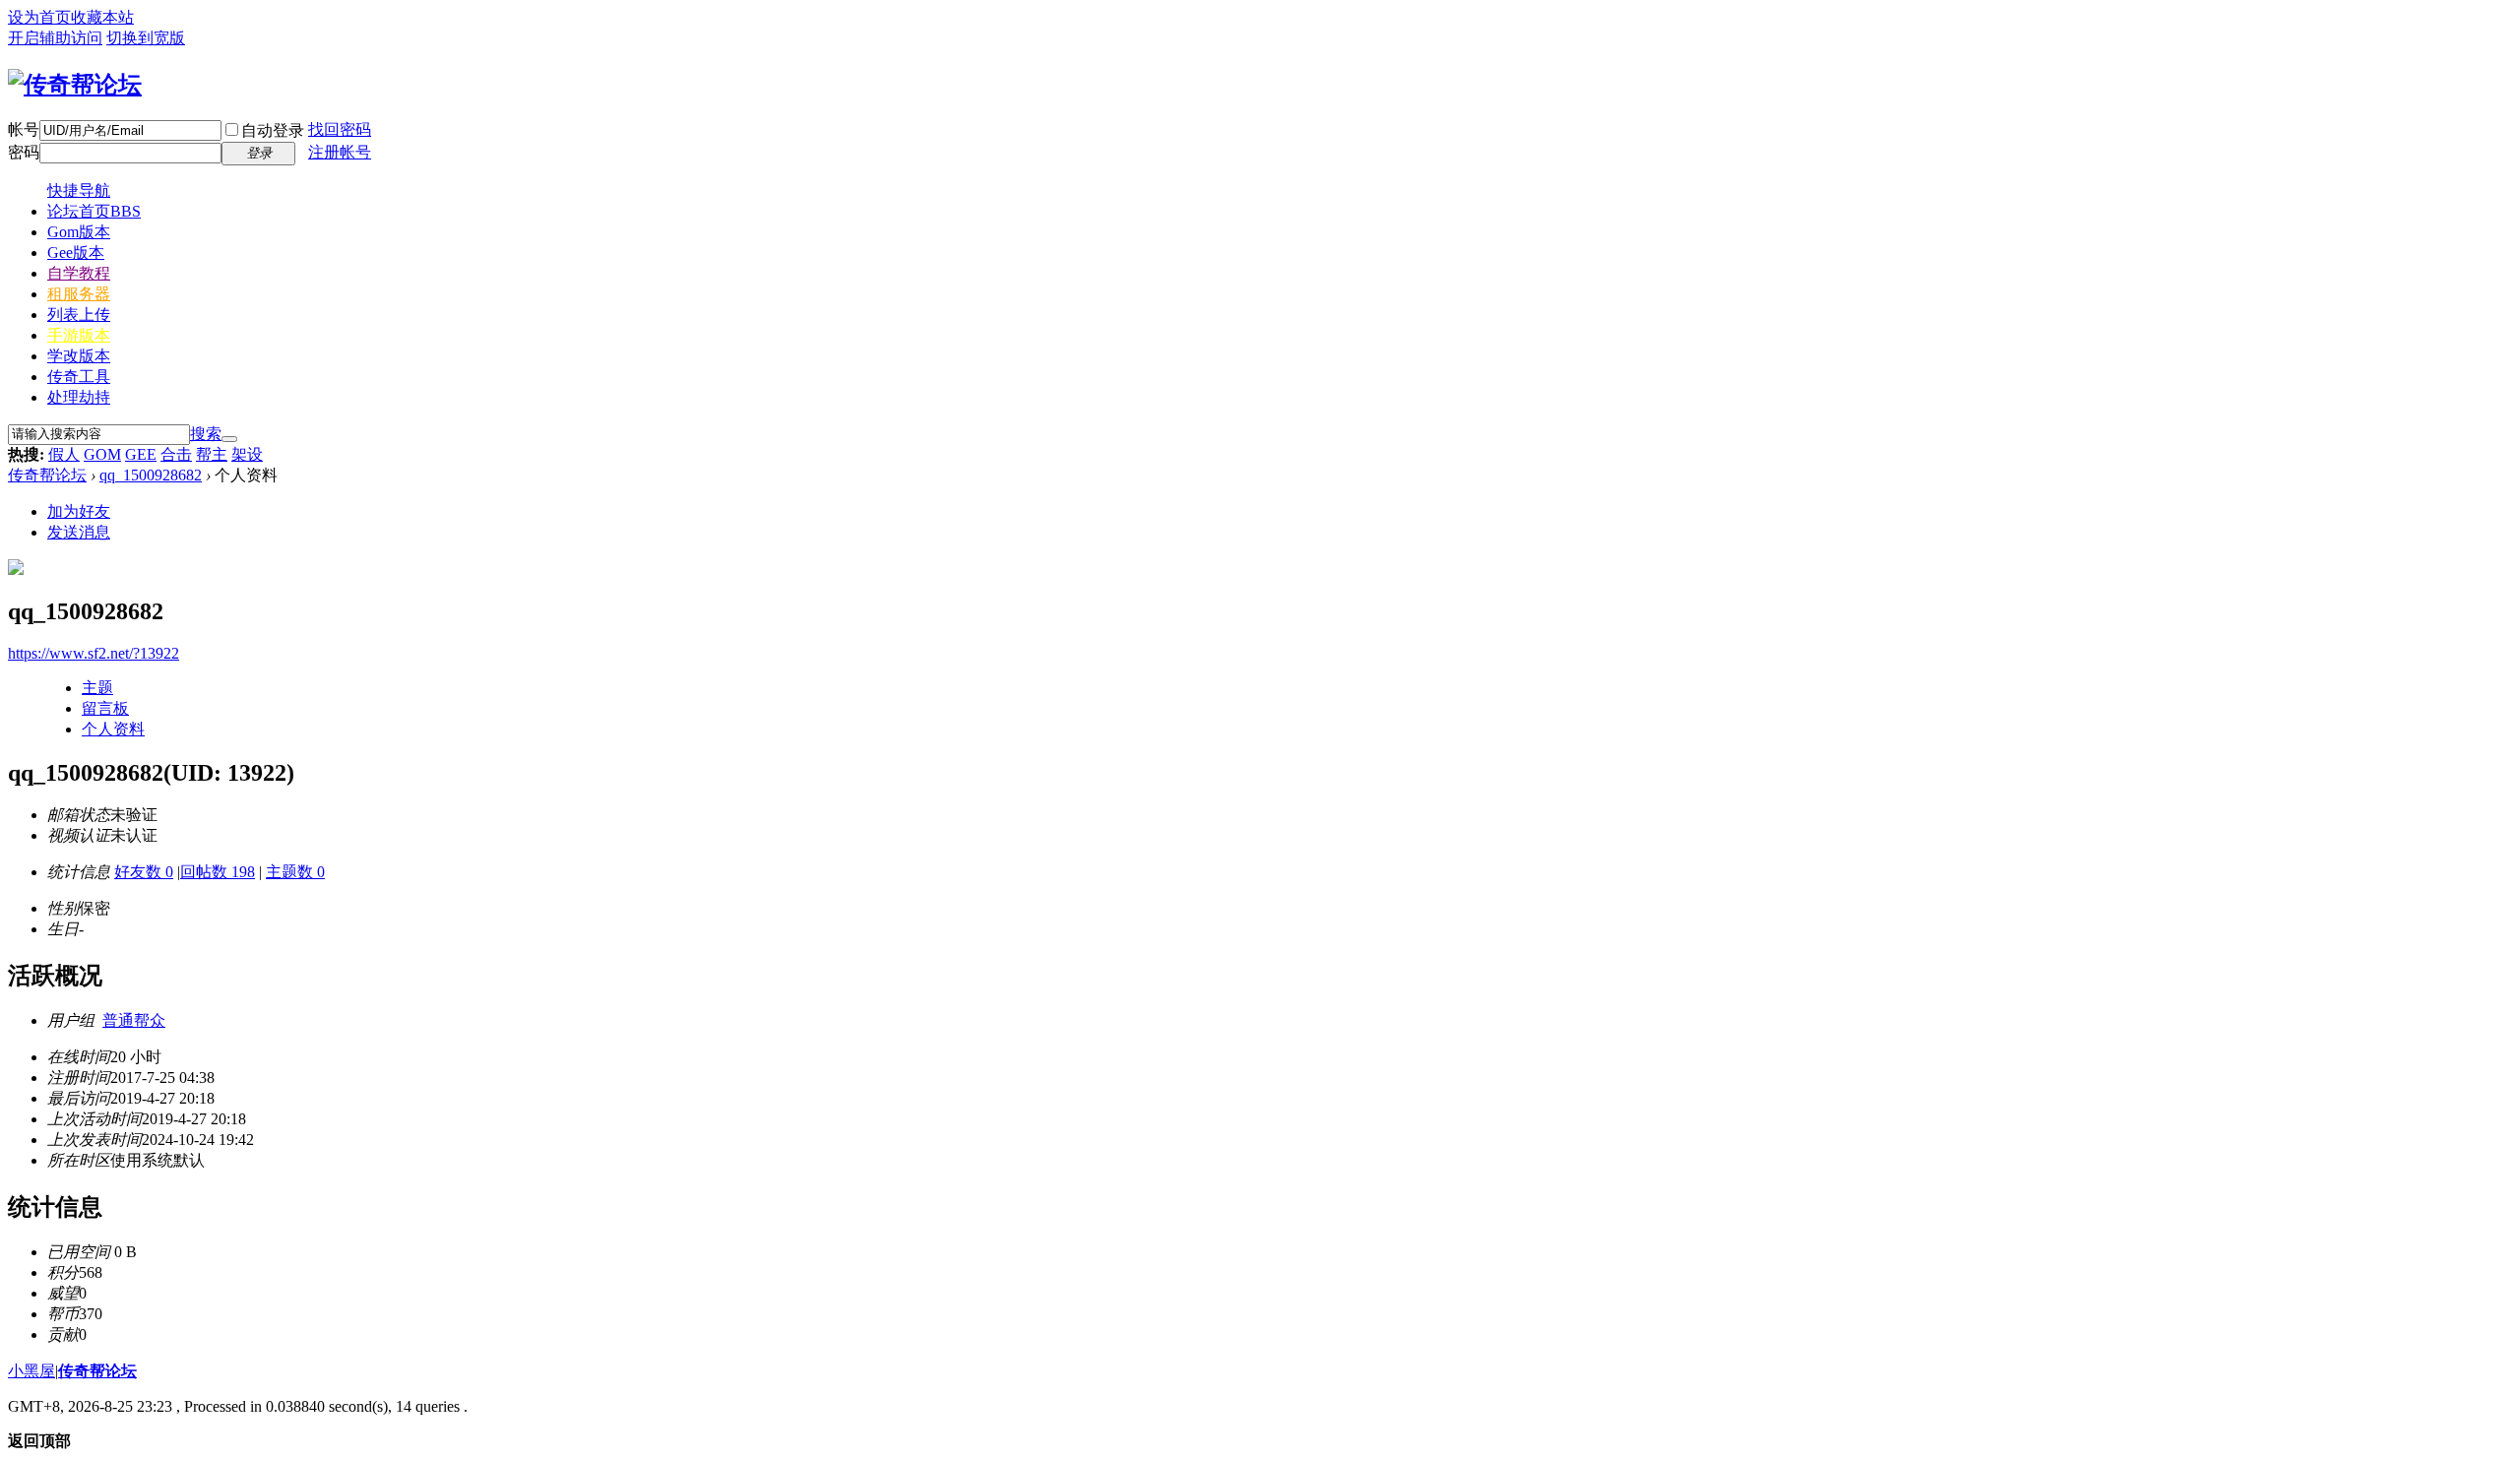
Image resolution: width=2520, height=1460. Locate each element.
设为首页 (39, 17)
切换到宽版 (146, 38)
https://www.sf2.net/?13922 (94, 653)
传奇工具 (79, 377)
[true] (229, 439)
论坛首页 (94, 211)
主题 (97, 688)
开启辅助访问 (55, 38)
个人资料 (113, 729)
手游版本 (79, 335)
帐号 (24, 129)
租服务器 (79, 294)
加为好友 (79, 511)
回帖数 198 (218, 872)
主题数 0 (295, 872)
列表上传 (79, 315)
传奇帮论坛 (47, 475)
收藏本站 (102, 17)
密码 (24, 152)
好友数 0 (144, 872)
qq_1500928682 (151, 475)
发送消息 (79, 532)
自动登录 (273, 130)
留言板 (105, 708)
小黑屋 (31, 1371)
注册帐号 (340, 152)
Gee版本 (76, 253)
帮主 (212, 454)
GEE (141, 454)
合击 (176, 454)
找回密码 (340, 129)
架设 (247, 454)
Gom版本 (79, 232)
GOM (102, 454)
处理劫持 (79, 397)
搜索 (206, 434)
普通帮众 (134, 1020)
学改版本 (79, 356)
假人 (64, 454)
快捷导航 (79, 190)
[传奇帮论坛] (75, 85)
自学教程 (79, 273)
